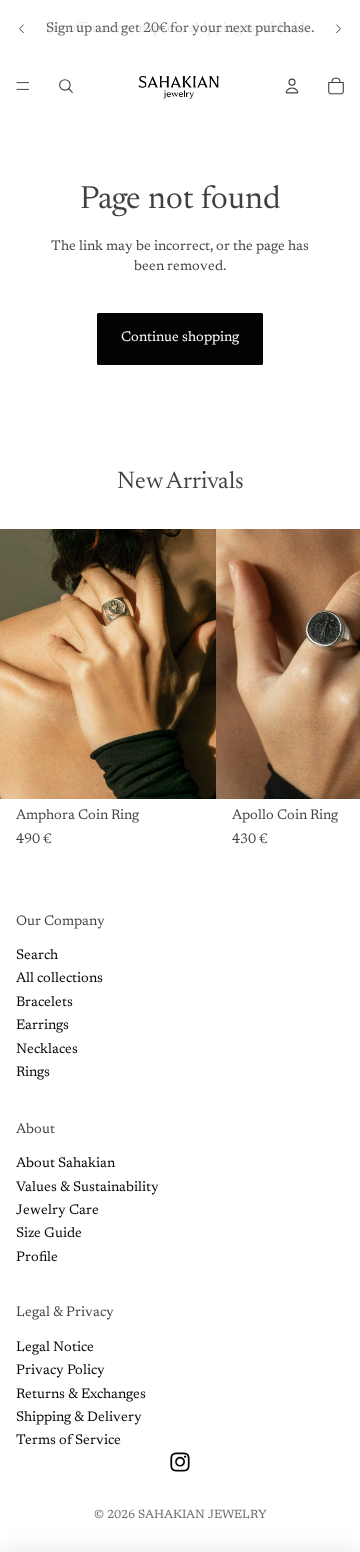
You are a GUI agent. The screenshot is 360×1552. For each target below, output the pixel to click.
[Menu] (23, 86)
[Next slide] (338, 29)
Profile (37, 1258)
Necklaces (47, 1050)
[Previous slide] (22, 29)
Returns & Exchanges (81, 1395)
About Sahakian (65, 1164)
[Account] (292, 86)
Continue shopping (180, 338)
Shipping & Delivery (79, 1418)
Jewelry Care (57, 1211)
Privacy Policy (60, 1371)
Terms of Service (68, 1441)
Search (37, 956)
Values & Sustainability (87, 1188)
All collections (59, 979)
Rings (33, 1073)
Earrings (42, 1026)
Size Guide (49, 1234)
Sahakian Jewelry (202, 1515)
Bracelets (44, 1003)
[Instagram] (180, 1462)
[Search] (66, 86)
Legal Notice (55, 1348)
